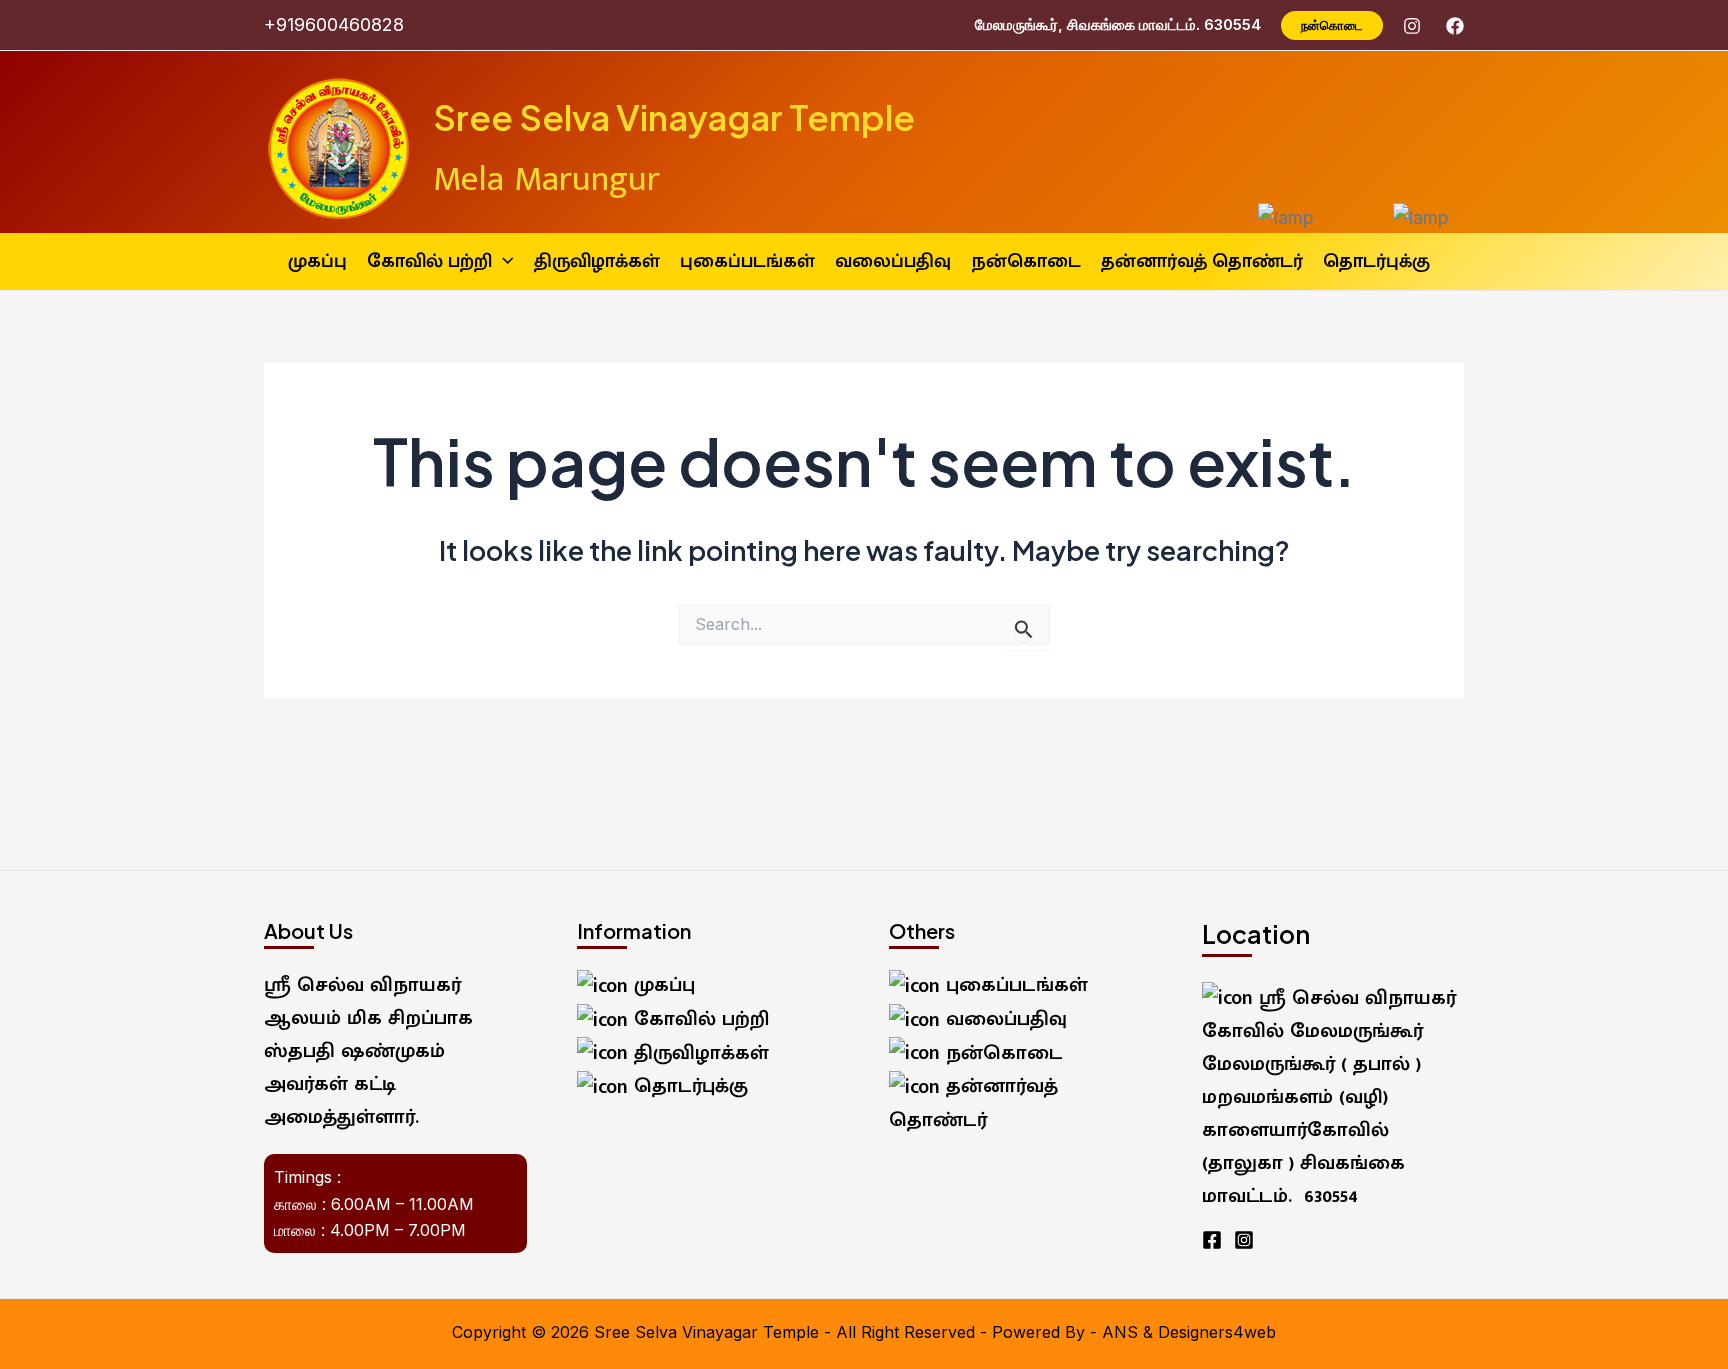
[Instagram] (1412, 26)
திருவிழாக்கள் (698, 1053)
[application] (502, 261)
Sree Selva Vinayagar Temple (674, 117)
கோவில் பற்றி (698, 1019)
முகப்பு (661, 985)
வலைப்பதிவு (1003, 1019)
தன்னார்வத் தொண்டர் (973, 1103)
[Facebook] (1455, 26)
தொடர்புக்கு (688, 1086)
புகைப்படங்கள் (1014, 985)
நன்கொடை (1001, 1053)
